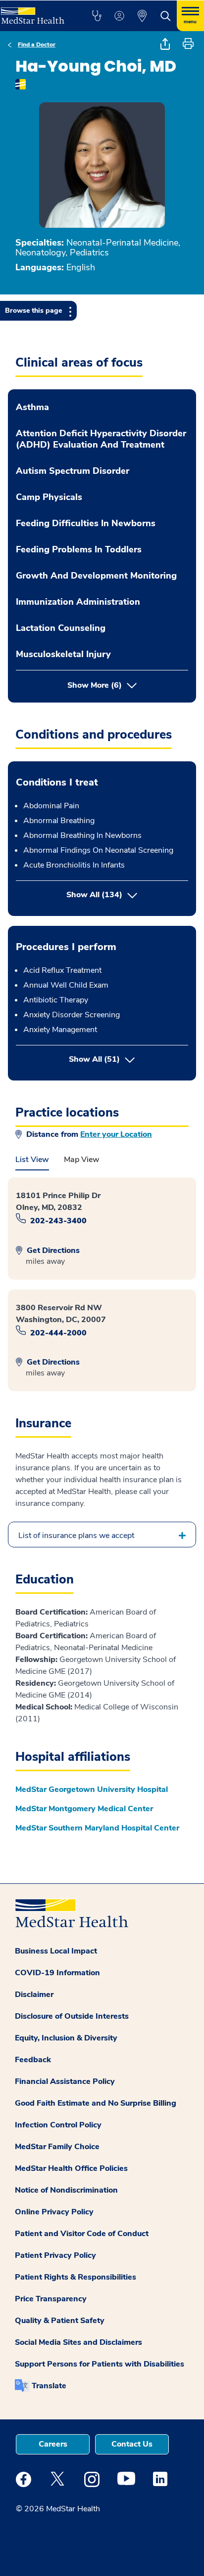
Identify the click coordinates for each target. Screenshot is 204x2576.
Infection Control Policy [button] (58, 2125)
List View (32, 1160)
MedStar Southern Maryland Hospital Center (97, 1828)
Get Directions (52, 1250)
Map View (82, 1160)
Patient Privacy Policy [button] (55, 2255)
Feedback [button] (33, 2060)
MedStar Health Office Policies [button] (71, 2168)
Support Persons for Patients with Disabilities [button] (100, 2364)
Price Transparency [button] (51, 2299)
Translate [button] (49, 2386)
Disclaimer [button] (34, 1994)
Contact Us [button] (132, 2444)
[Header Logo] (35, 12)
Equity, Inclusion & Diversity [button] (66, 2038)
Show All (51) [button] (128, 1059)
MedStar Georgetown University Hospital (92, 1789)
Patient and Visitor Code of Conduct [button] (82, 2234)
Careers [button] (53, 2444)
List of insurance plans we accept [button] (76, 1536)
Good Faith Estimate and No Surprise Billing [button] (96, 2103)
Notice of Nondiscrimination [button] (66, 2190)
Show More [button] (95, 685)
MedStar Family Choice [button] (57, 2147)
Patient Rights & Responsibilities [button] (76, 2277)
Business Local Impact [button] (56, 1951)
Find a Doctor (37, 44)
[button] (97, 16)
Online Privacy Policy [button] (54, 2212)
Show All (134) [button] (94, 895)
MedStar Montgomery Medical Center (84, 1809)
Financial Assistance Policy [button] (65, 2081)
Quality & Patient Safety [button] (60, 2321)
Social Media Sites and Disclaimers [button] (78, 2342)
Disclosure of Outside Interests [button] (72, 2016)
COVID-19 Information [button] (57, 1973)
